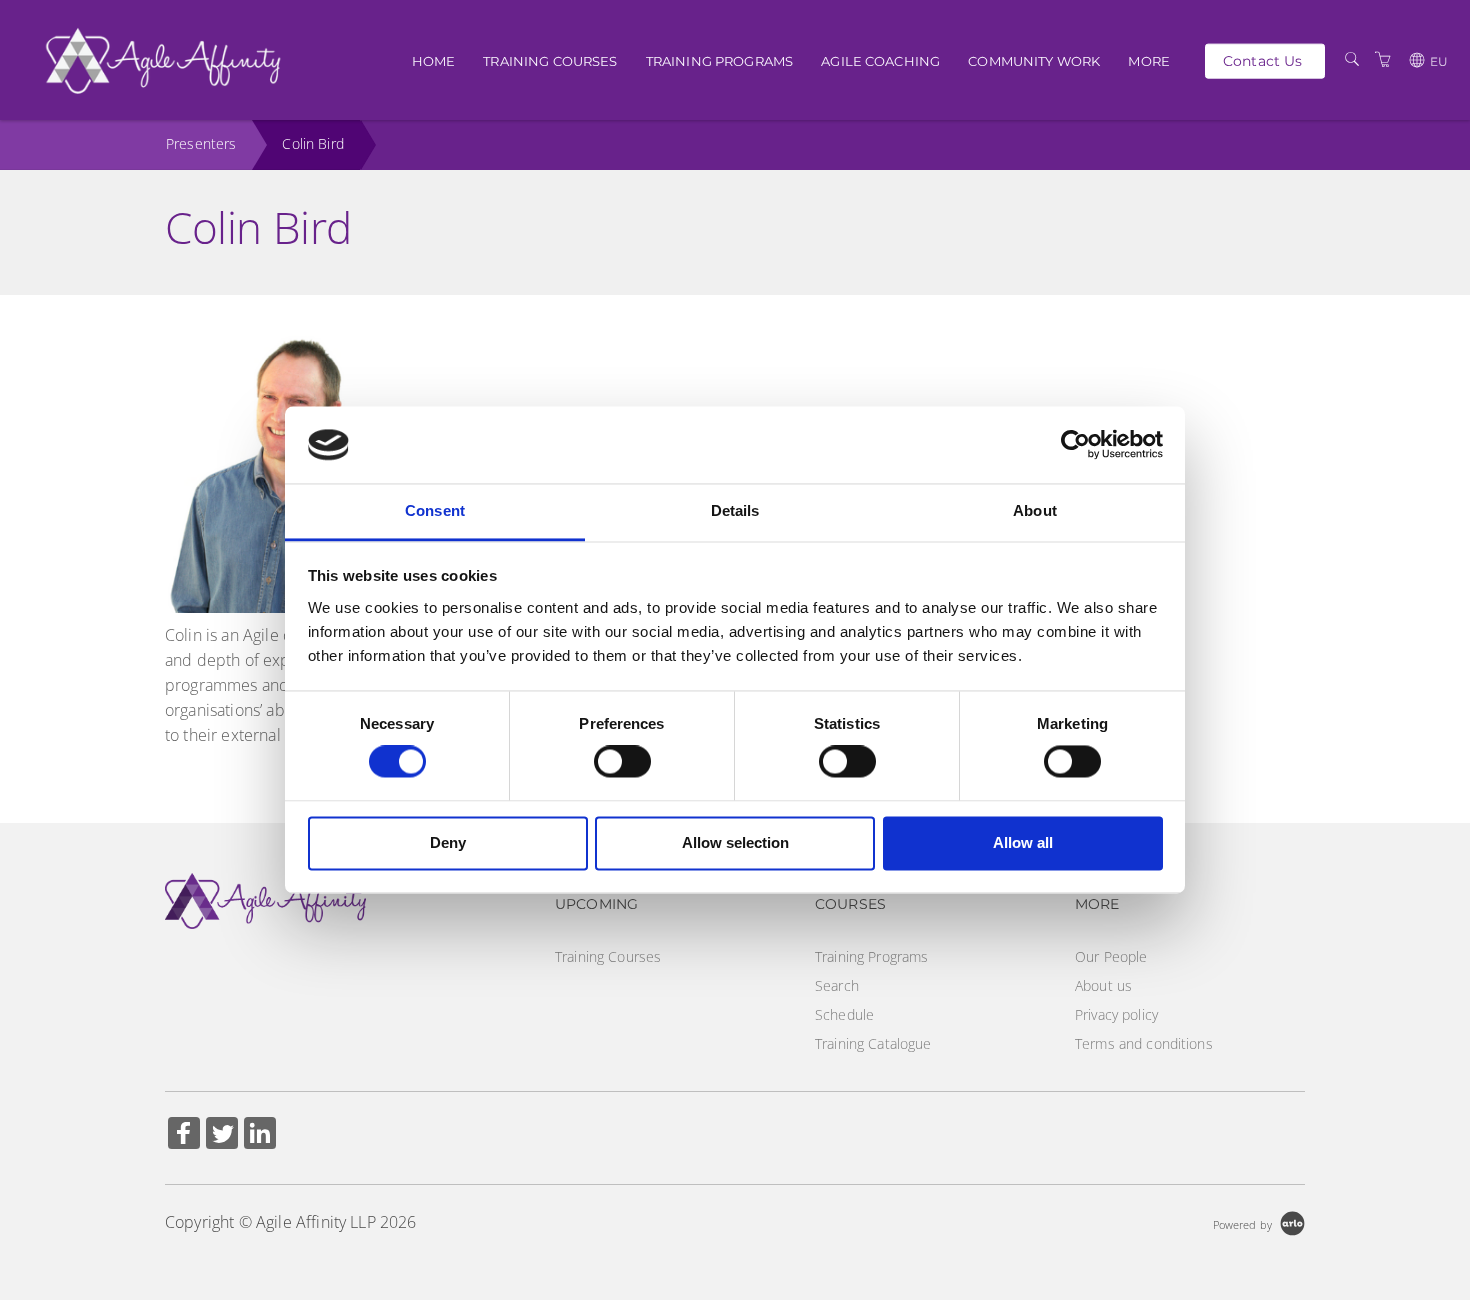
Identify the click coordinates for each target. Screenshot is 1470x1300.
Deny (448, 842)
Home (434, 61)
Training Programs (719, 61)
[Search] (1352, 59)
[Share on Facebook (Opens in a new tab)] (184, 1135)
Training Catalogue (873, 1043)
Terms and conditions (1144, 1043)
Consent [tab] (435, 510)
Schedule (844, 1014)
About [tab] (1035, 510)
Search (837, 985)
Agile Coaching (880, 61)
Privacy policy (1116, 1014)
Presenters (201, 143)
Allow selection (735, 842)
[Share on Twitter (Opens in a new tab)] (222, 1135)
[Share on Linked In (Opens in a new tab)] (260, 1135)
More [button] (1149, 61)
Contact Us (1262, 60)
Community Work (1034, 61)
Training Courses (550, 61)
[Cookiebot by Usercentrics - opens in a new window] (1075, 445)
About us (1103, 985)
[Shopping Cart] (1383, 59)
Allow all (1023, 842)
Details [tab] (735, 510)
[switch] (622, 762)
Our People (1111, 956)
